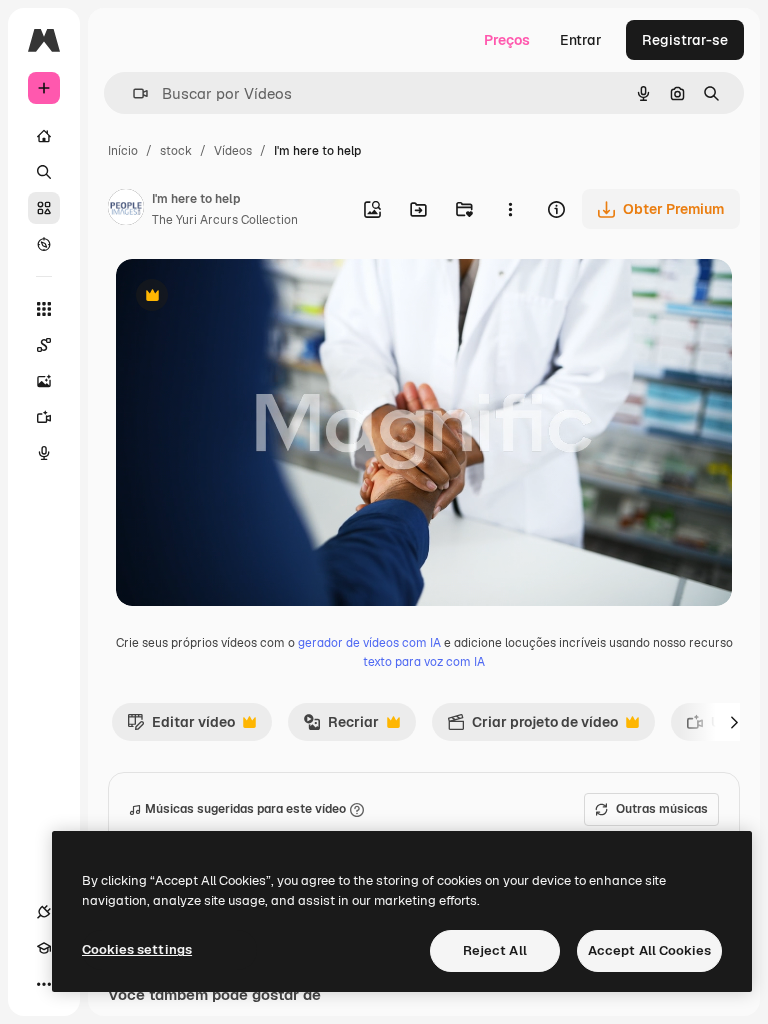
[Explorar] (44, 244)
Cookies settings (137, 949)
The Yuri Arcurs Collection (225, 220)
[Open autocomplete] (132, 93)
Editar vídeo (181, 727)
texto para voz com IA (424, 662)
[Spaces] (44, 345)
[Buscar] (44, 172)
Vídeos (233, 151)
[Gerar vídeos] (44, 417)
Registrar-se (685, 40)
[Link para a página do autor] (126, 210)
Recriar (341, 727)
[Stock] (44, 208)
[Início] (44, 136)
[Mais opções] (510, 209)
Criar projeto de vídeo (532, 727)
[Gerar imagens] (44, 381)
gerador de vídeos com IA (369, 643)
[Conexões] (44, 912)
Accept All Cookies (649, 950)
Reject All (495, 950)
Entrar (581, 40)
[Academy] (44, 948)
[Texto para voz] (44, 453)
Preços (507, 40)
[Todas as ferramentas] (44, 309)
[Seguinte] (734, 722)
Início (123, 151)
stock (176, 151)
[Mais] (44, 984)
